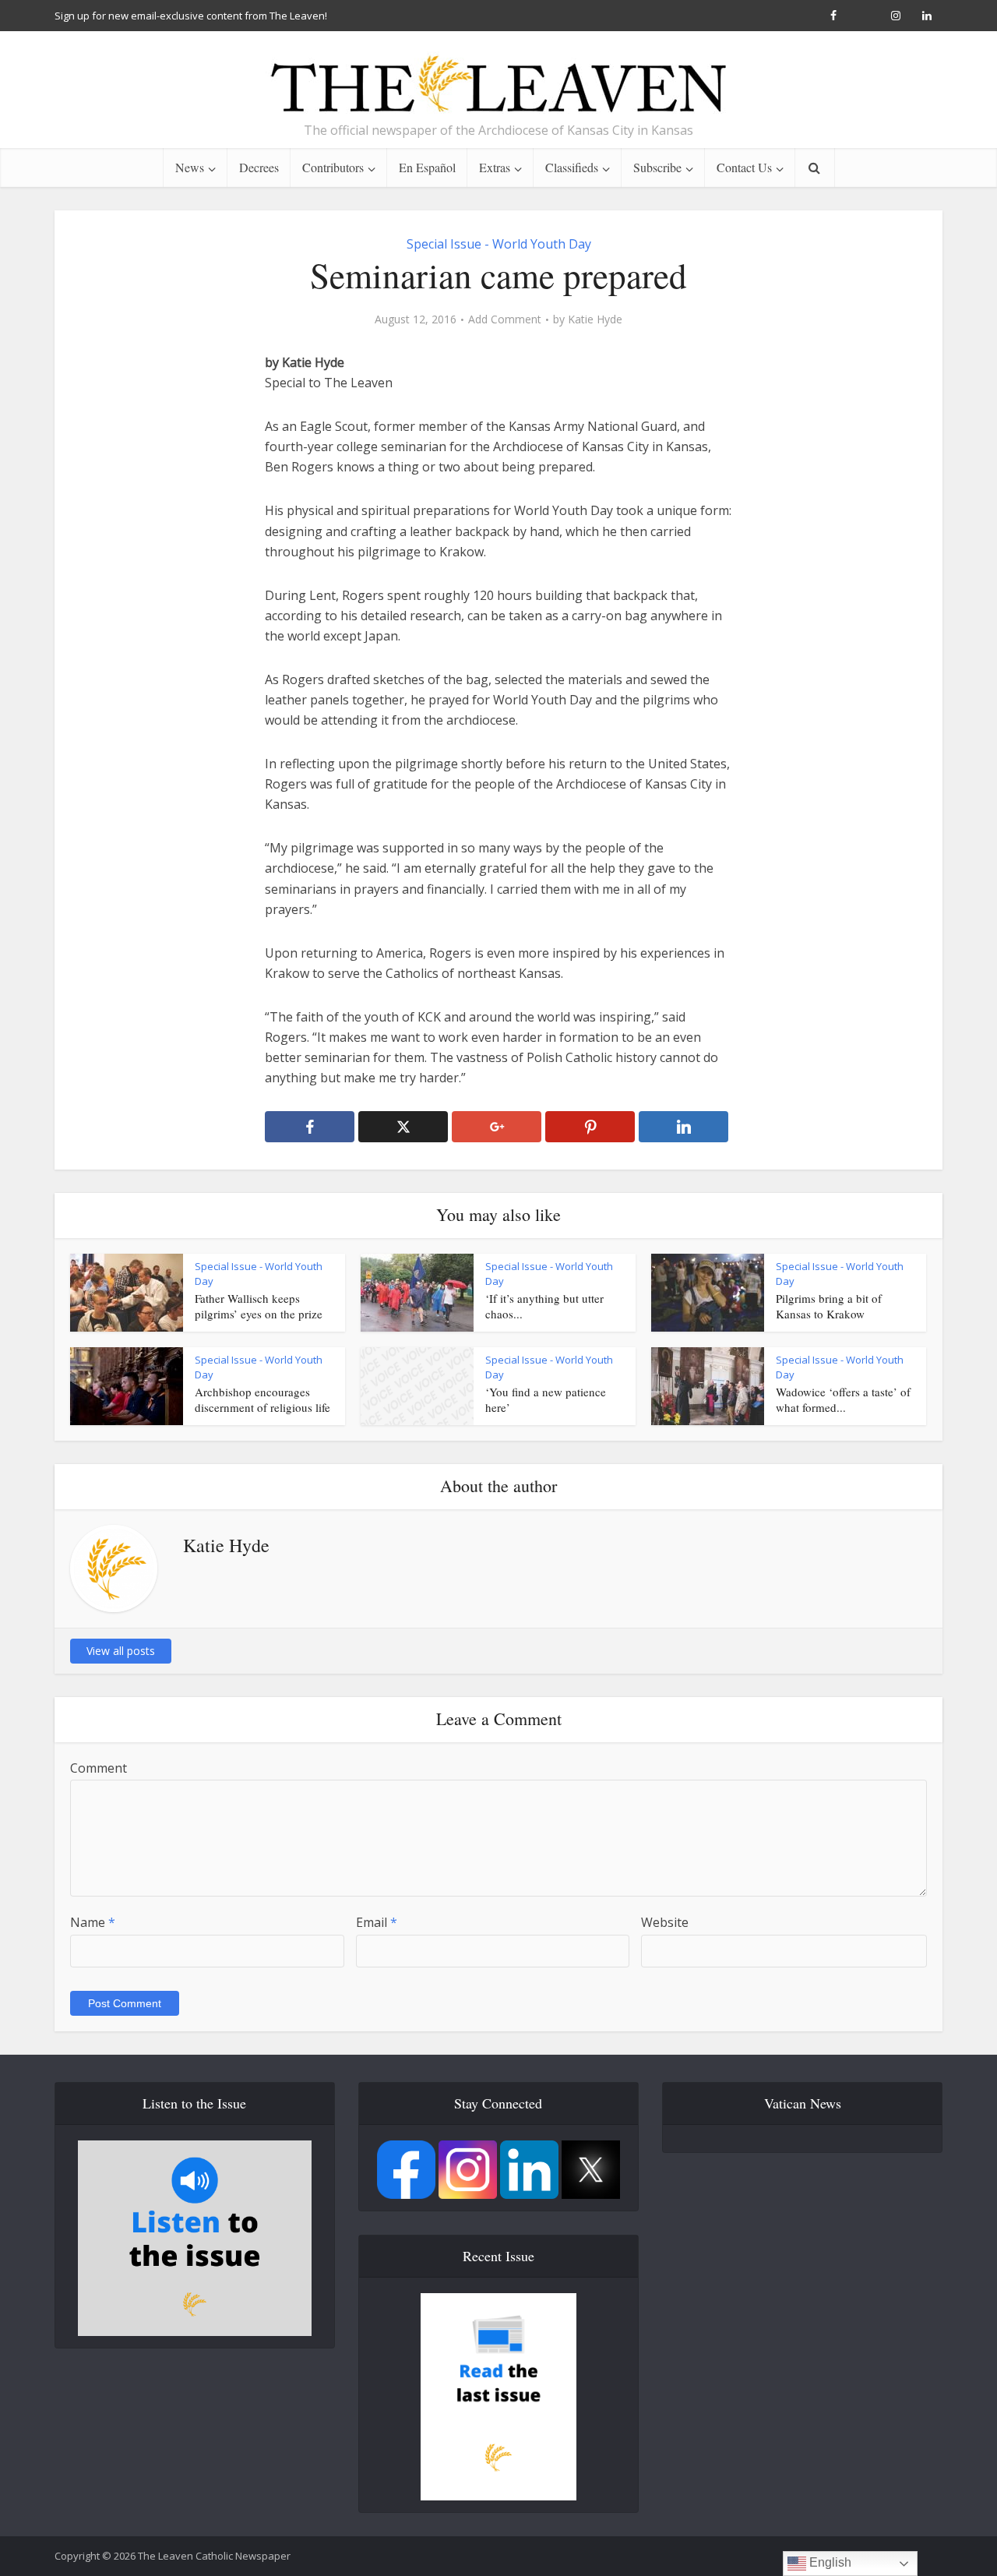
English (829, 2562)
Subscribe (657, 167)
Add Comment (505, 319)
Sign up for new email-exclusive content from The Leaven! (191, 16)
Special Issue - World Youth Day (499, 244)
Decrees (259, 167)
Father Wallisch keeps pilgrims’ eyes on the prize (259, 1306)
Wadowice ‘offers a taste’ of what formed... (843, 1399)
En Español (427, 167)
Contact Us (744, 167)
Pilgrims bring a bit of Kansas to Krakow (829, 1306)
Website (665, 1922)
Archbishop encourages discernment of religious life (262, 1399)
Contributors (333, 167)
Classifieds (572, 167)
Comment (99, 1768)
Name (93, 1922)
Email (377, 1922)
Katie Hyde (595, 319)
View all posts (121, 1651)
